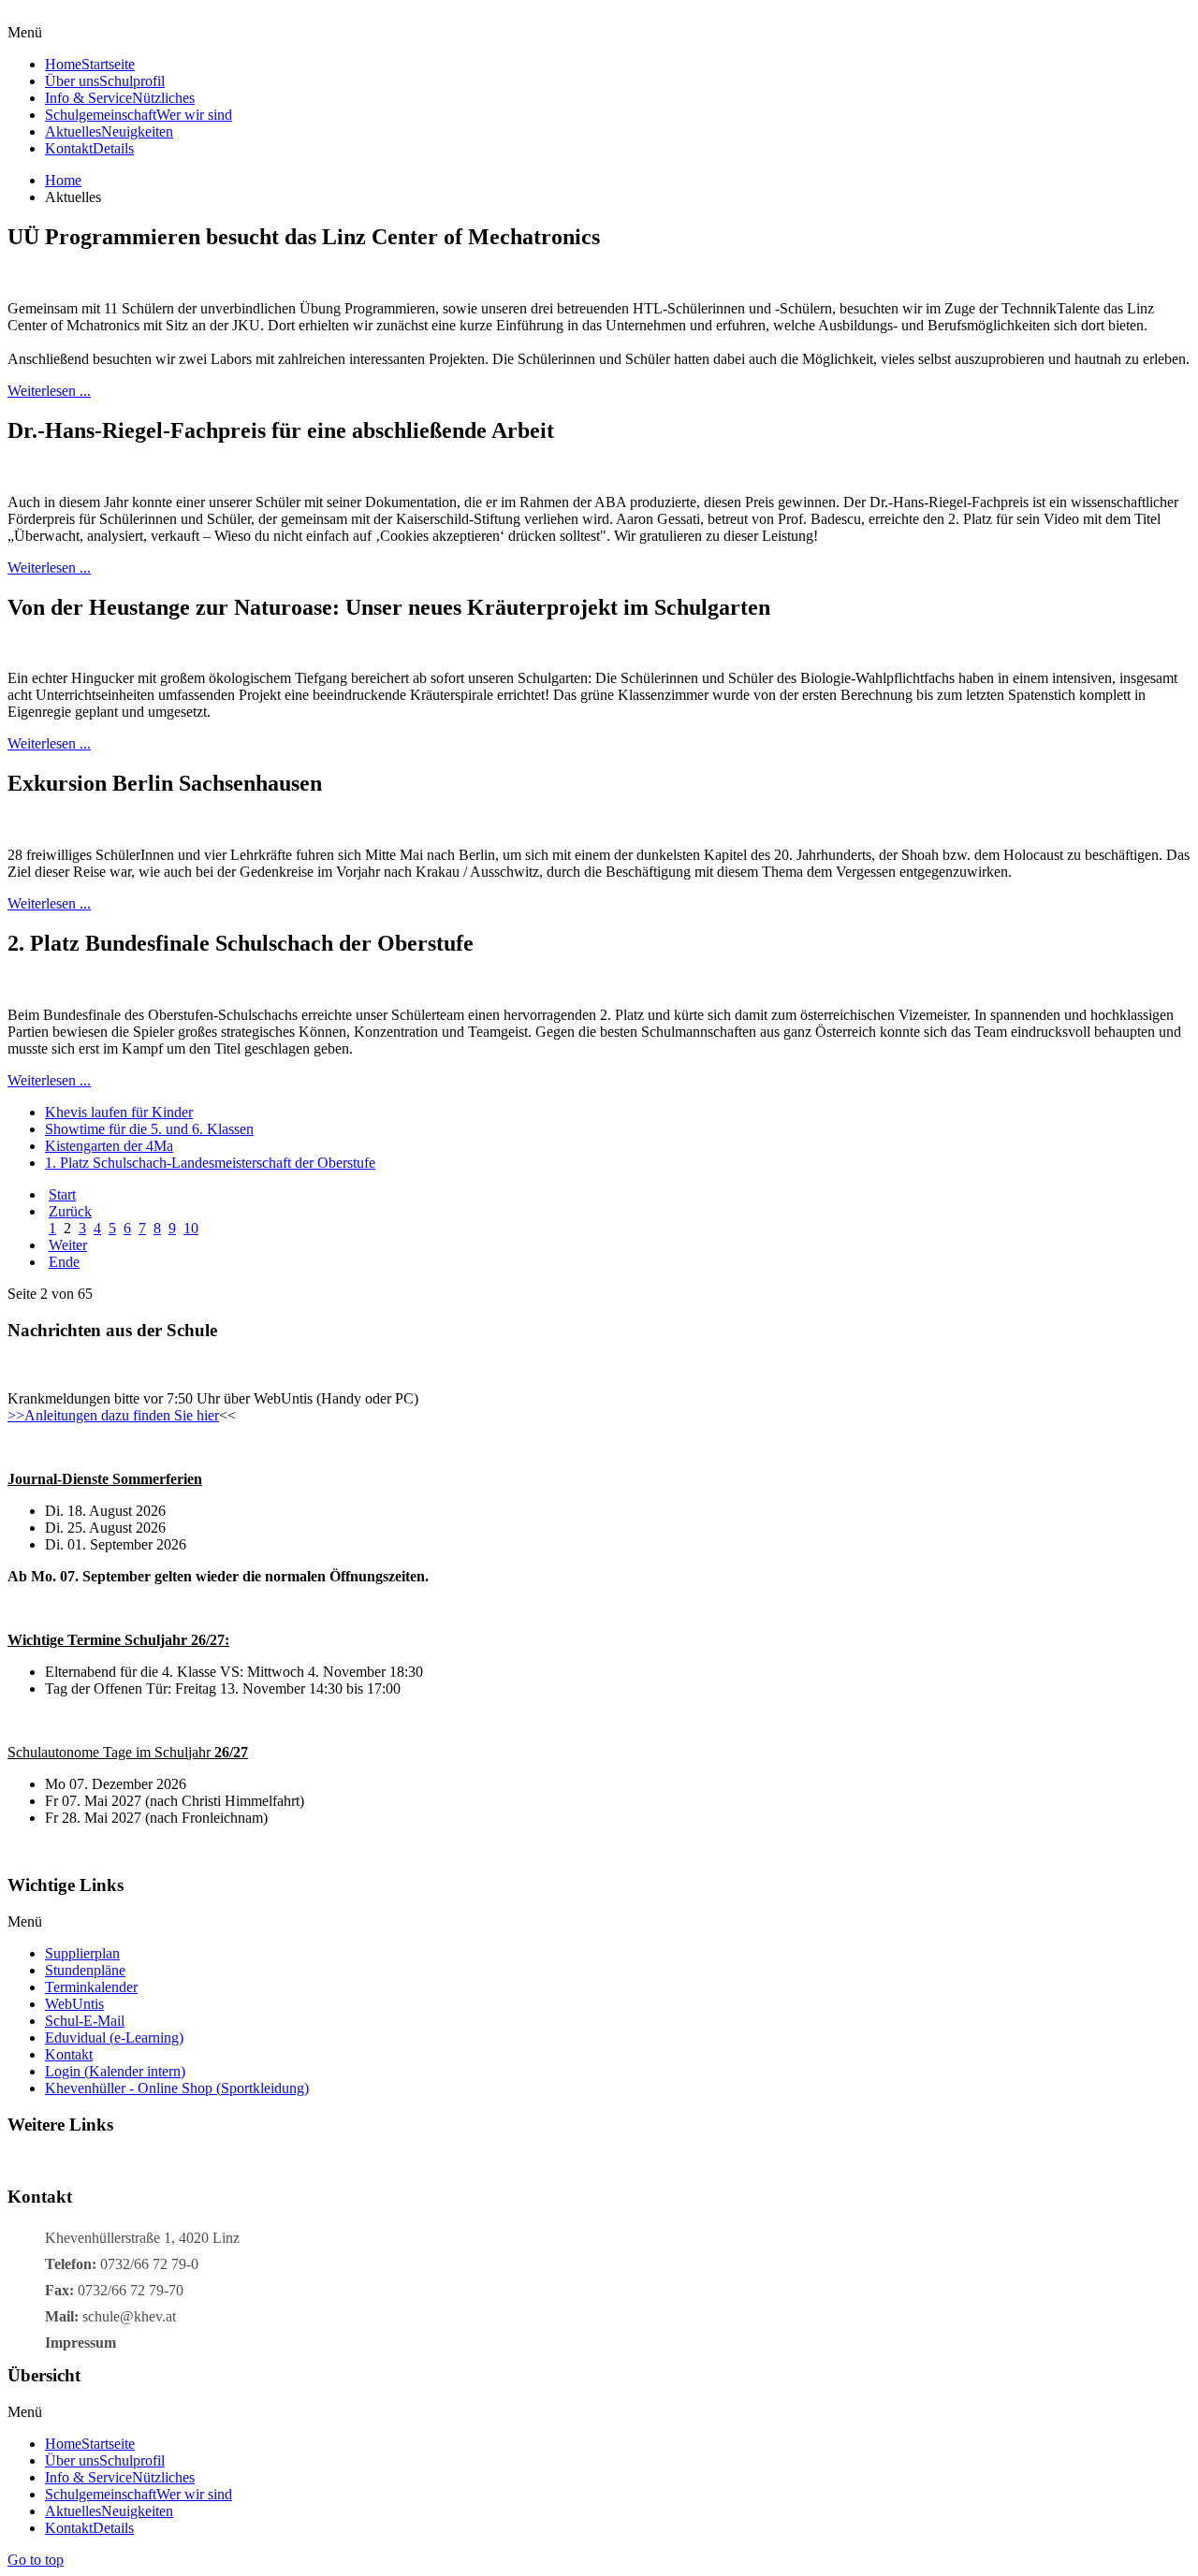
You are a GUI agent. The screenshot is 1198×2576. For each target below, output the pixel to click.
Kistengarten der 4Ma (109, 1146)
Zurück (70, 1211)
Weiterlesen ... (49, 391)
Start (62, 1194)
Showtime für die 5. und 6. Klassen (149, 1129)
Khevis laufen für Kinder (119, 1112)
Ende (64, 1262)
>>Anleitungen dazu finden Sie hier (113, 1415)
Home (63, 180)
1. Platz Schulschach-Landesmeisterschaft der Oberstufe (210, 1163)
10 (191, 1228)
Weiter (68, 1245)
